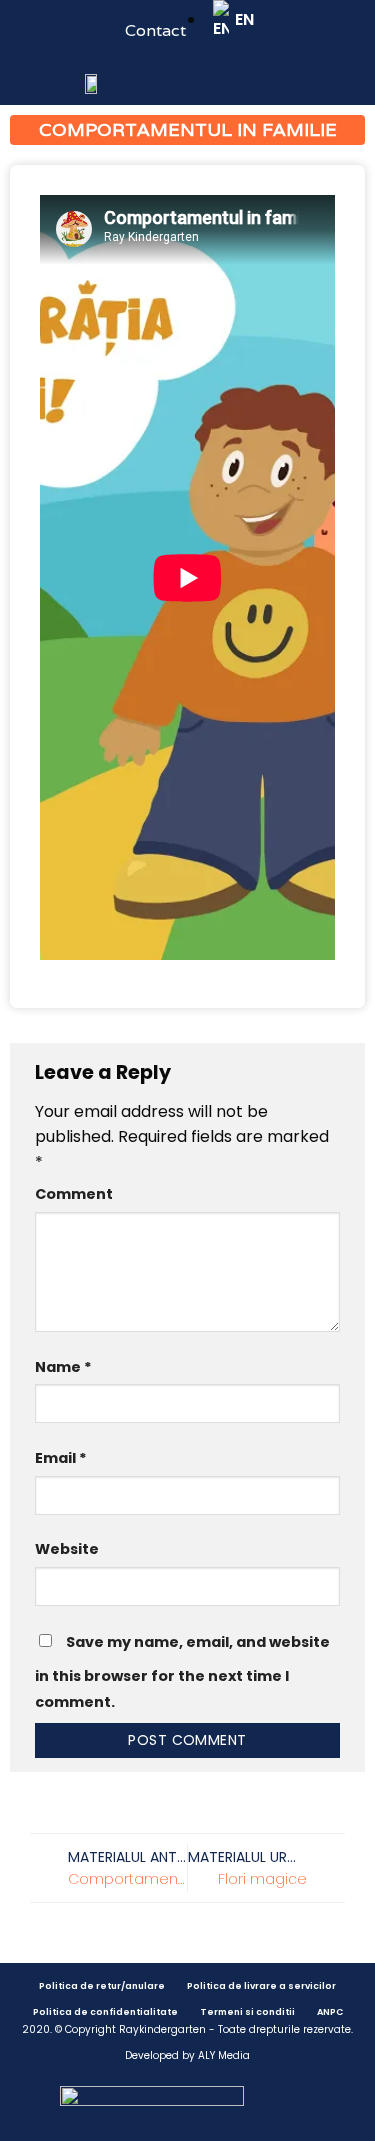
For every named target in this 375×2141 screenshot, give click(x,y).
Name (63, 1367)
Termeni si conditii (247, 2012)
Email (61, 1458)
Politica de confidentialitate (105, 2012)
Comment (74, 1194)
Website (67, 1549)
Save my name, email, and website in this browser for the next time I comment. (182, 1672)
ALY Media (224, 2055)
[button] (30, 76)
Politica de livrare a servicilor (261, 1986)
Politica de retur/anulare (102, 1986)
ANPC (330, 2012)
